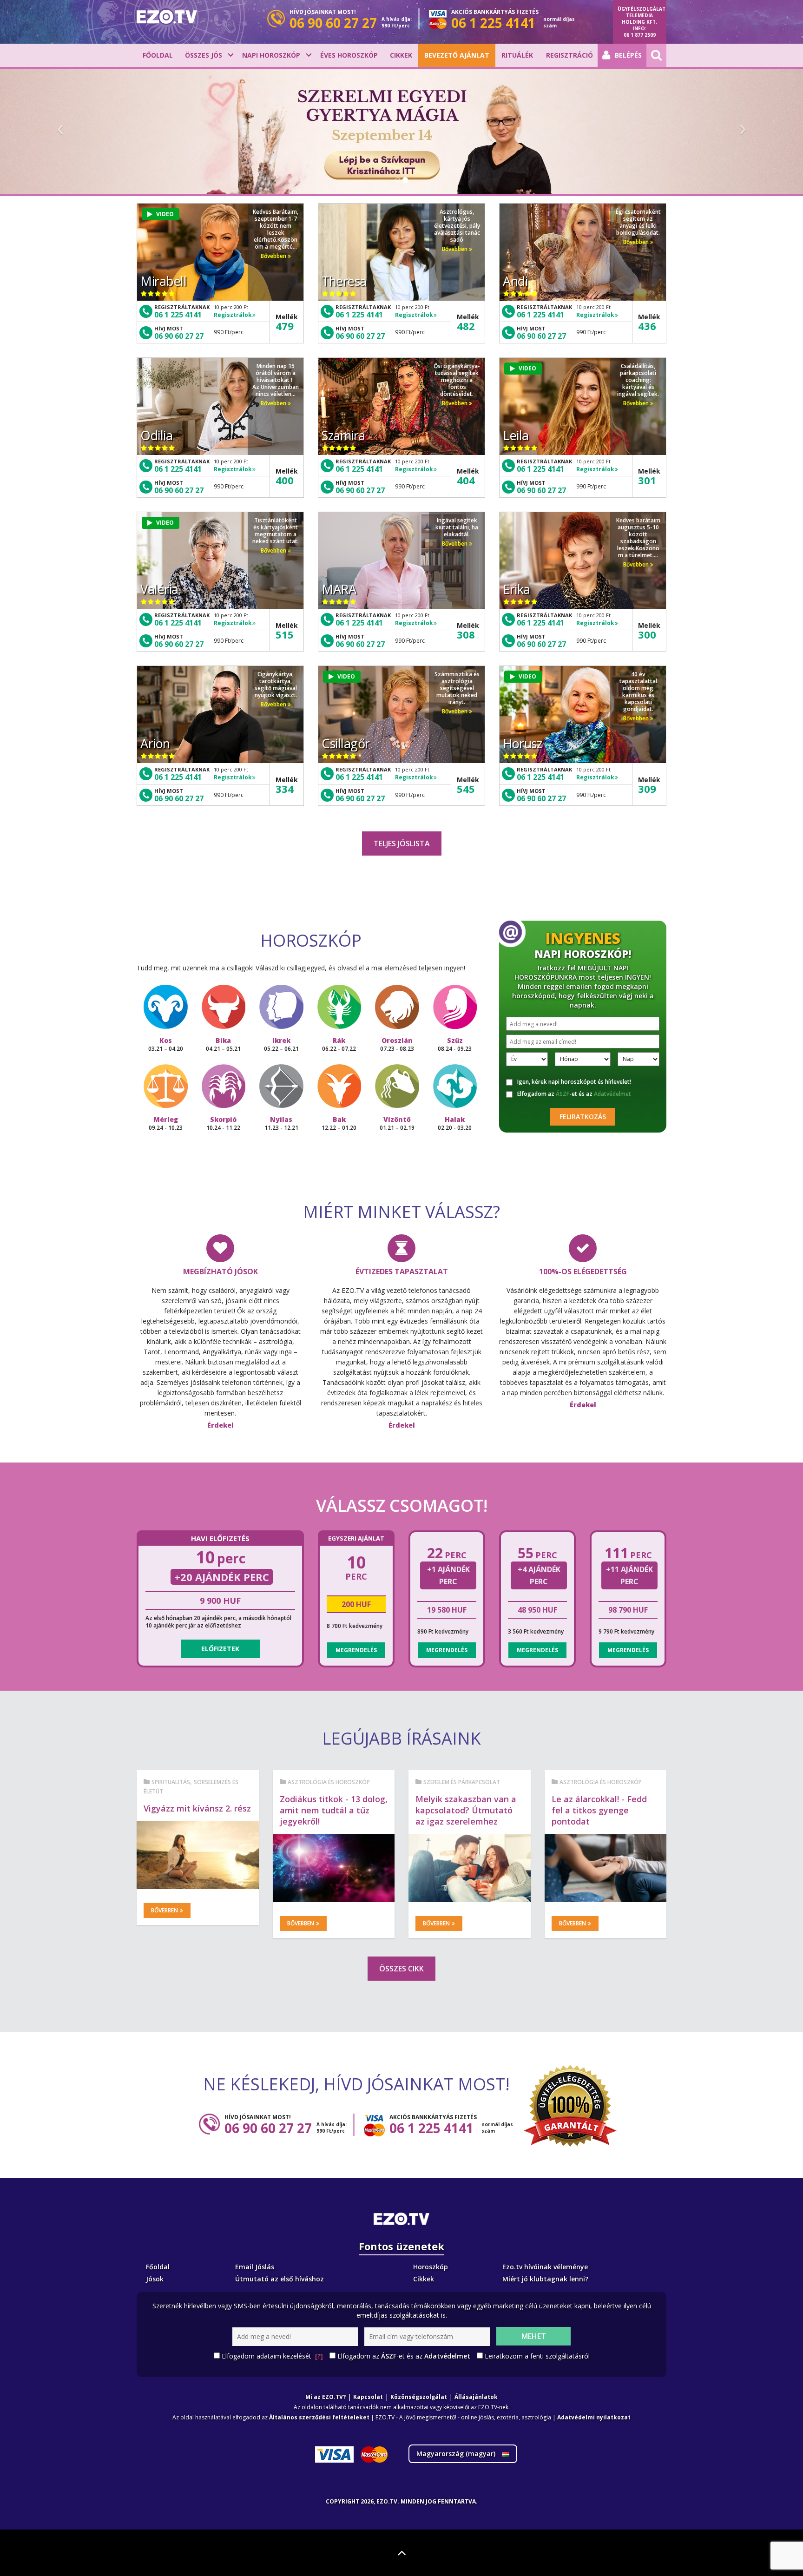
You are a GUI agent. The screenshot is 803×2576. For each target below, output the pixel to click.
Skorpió (223, 1123)
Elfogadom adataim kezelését (272, 2356)
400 (285, 480)
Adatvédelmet (612, 1094)
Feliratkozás (583, 1117)
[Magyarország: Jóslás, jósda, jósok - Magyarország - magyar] (167, 17)
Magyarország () (457, 2454)
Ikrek (281, 1044)
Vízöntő (397, 1123)
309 (647, 789)
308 (466, 634)
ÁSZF (563, 1094)
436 (647, 326)
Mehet (534, 2336)
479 (285, 326)
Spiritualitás (171, 1782)
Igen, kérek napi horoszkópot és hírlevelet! (574, 1082)
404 (466, 480)
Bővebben (274, 256)
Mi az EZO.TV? (326, 2397)
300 (647, 634)
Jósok (155, 2279)
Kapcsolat (368, 2397)
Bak (339, 1123)
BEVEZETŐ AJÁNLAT (457, 55)
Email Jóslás (255, 2267)
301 (647, 480)
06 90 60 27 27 (179, 336)
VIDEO (165, 214)
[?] (319, 2356)
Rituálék (517, 55)
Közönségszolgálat (419, 2397)
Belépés (628, 55)
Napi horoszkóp (271, 55)
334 (285, 789)
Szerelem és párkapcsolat (462, 1782)
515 (285, 634)
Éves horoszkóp (349, 55)
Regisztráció (569, 55)
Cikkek (401, 55)
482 (466, 326)
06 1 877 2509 (640, 35)
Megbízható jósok (220, 1272)
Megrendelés (356, 1650)
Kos (166, 1044)
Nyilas (281, 1123)
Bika (223, 1044)
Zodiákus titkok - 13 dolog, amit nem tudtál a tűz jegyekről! (334, 1810)
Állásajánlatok (476, 2397)
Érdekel (220, 1425)
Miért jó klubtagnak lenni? (545, 2279)
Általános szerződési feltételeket (319, 2417)
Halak (455, 1123)
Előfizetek (220, 1649)
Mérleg (166, 1123)
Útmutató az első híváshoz (280, 2279)
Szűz (455, 1044)
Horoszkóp (431, 2267)
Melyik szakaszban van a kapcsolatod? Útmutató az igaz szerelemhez (466, 1810)
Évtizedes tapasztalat (402, 1272)
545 (466, 789)
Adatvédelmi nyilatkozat (594, 2417)
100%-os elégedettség (583, 1272)
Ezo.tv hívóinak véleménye (545, 2267)
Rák (339, 1044)
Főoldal (158, 55)
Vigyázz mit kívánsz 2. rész (197, 1808)
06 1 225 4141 (178, 315)
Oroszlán (397, 1044)
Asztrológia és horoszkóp (329, 1782)
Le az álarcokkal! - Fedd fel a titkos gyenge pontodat (599, 1810)
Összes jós (204, 55)
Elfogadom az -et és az (574, 1094)
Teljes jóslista (402, 843)
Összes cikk (401, 1969)
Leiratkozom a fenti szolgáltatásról (537, 2356)
